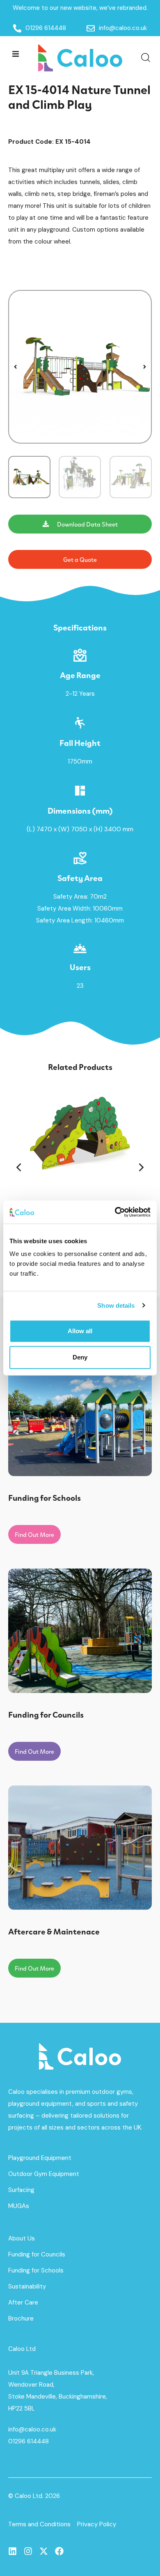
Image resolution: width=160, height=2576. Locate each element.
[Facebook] (59, 2551)
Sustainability (27, 2286)
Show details (116, 1305)
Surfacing (21, 2190)
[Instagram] (28, 2551)
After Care (23, 2302)
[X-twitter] (44, 2551)
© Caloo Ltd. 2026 (34, 2496)
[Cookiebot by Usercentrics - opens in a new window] (115, 1212)
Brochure (21, 2318)
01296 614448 (29, 2441)
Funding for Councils (37, 2254)
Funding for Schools (36, 2270)
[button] (15, 54)
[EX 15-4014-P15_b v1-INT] (80, 367)
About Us (22, 2238)
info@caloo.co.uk (32, 2429)
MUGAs (19, 2206)
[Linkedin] (13, 2551)
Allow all (80, 1331)
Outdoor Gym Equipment (44, 2174)
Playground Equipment (40, 2158)
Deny (80, 1357)
